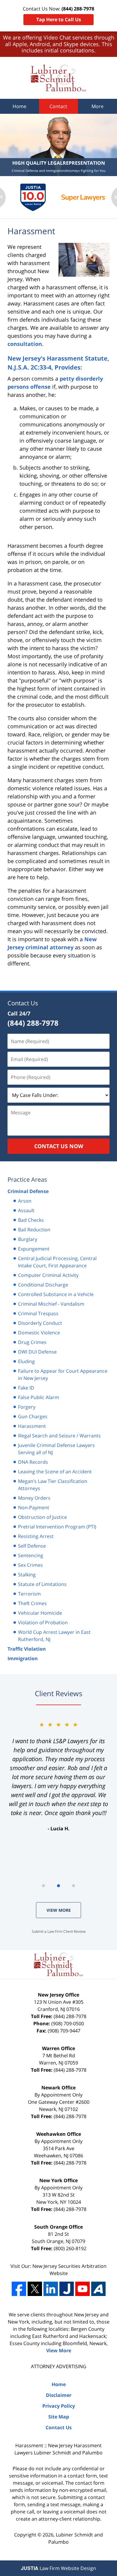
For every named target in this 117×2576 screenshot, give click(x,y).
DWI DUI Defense (37, 1352)
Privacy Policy (59, 2406)
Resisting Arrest (36, 1536)
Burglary (28, 1239)
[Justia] (67, 2289)
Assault (26, 1210)
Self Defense (32, 1546)
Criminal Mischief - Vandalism (51, 1304)
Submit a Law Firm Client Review (59, 1931)
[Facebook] (19, 2289)
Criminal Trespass (38, 1313)
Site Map (59, 2417)
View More (59, 1910)
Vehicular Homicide (40, 1613)
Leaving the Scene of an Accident (55, 1472)
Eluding (26, 1361)
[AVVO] (98, 2289)
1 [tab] (43, 1886)
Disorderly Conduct (40, 1323)
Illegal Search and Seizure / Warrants (59, 1436)
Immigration (23, 1658)
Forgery (27, 1407)
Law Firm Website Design (58, 2568)
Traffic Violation (27, 1649)
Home (19, 106)
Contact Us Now (59, 1146)
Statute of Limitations (42, 1584)
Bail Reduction (34, 1230)
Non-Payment (34, 1508)
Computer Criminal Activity (48, 1275)
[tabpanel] (58, 1776)
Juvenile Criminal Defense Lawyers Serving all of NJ (56, 1449)
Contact (58, 106)
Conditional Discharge (43, 1285)
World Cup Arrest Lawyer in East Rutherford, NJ (54, 1636)
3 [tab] (73, 1886)
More (97, 106)
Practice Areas (27, 1179)
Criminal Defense (28, 1191)
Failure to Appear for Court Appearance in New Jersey (63, 1375)
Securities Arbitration (82, 2266)
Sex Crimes (30, 1565)
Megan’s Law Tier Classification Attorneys (53, 1485)
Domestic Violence (39, 1333)
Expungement (34, 1249)
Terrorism (29, 1594)
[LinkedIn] (51, 2289)
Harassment (32, 1426)
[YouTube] (82, 2289)
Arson (25, 1201)
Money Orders (34, 1498)
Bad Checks (31, 1220)
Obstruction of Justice (42, 1517)
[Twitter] (35, 2289)
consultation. (25, 344)
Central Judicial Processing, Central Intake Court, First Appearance (57, 1262)
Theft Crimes (32, 1603)
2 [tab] (58, 1886)
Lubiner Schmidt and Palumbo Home (59, 78)
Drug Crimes (32, 1342)
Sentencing (31, 1555)
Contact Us (23, 1003)
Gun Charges (33, 1416)
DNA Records (33, 1462)
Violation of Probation (43, 1623)
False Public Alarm (39, 1397)
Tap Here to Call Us (59, 19)
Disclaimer (59, 2395)
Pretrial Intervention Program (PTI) (57, 1527)
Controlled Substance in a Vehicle (56, 1294)
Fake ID (26, 1388)
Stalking (27, 1575)
